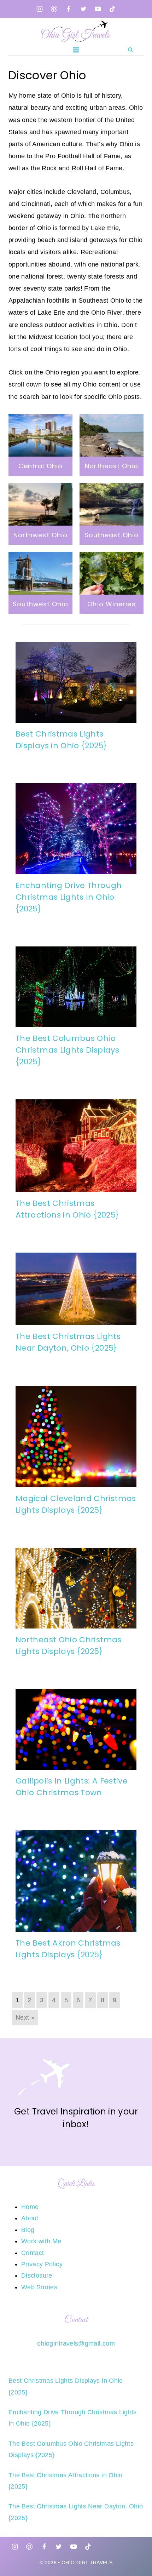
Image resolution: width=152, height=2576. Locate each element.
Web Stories (39, 2287)
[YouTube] (98, 9)
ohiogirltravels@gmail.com (76, 2343)
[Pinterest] (54, 9)
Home (30, 2207)
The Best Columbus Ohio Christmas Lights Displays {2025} (67, 1050)
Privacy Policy (42, 2264)
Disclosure (37, 2276)
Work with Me (41, 2241)
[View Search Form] (130, 50)
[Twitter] (83, 9)
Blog (28, 2230)
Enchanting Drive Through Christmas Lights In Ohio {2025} (69, 897)
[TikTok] (112, 9)
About (30, 2218)
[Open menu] (76, 50)
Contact (33, 2253)
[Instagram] (40, 9)
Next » (25, 2017)
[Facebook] (69, 9)
